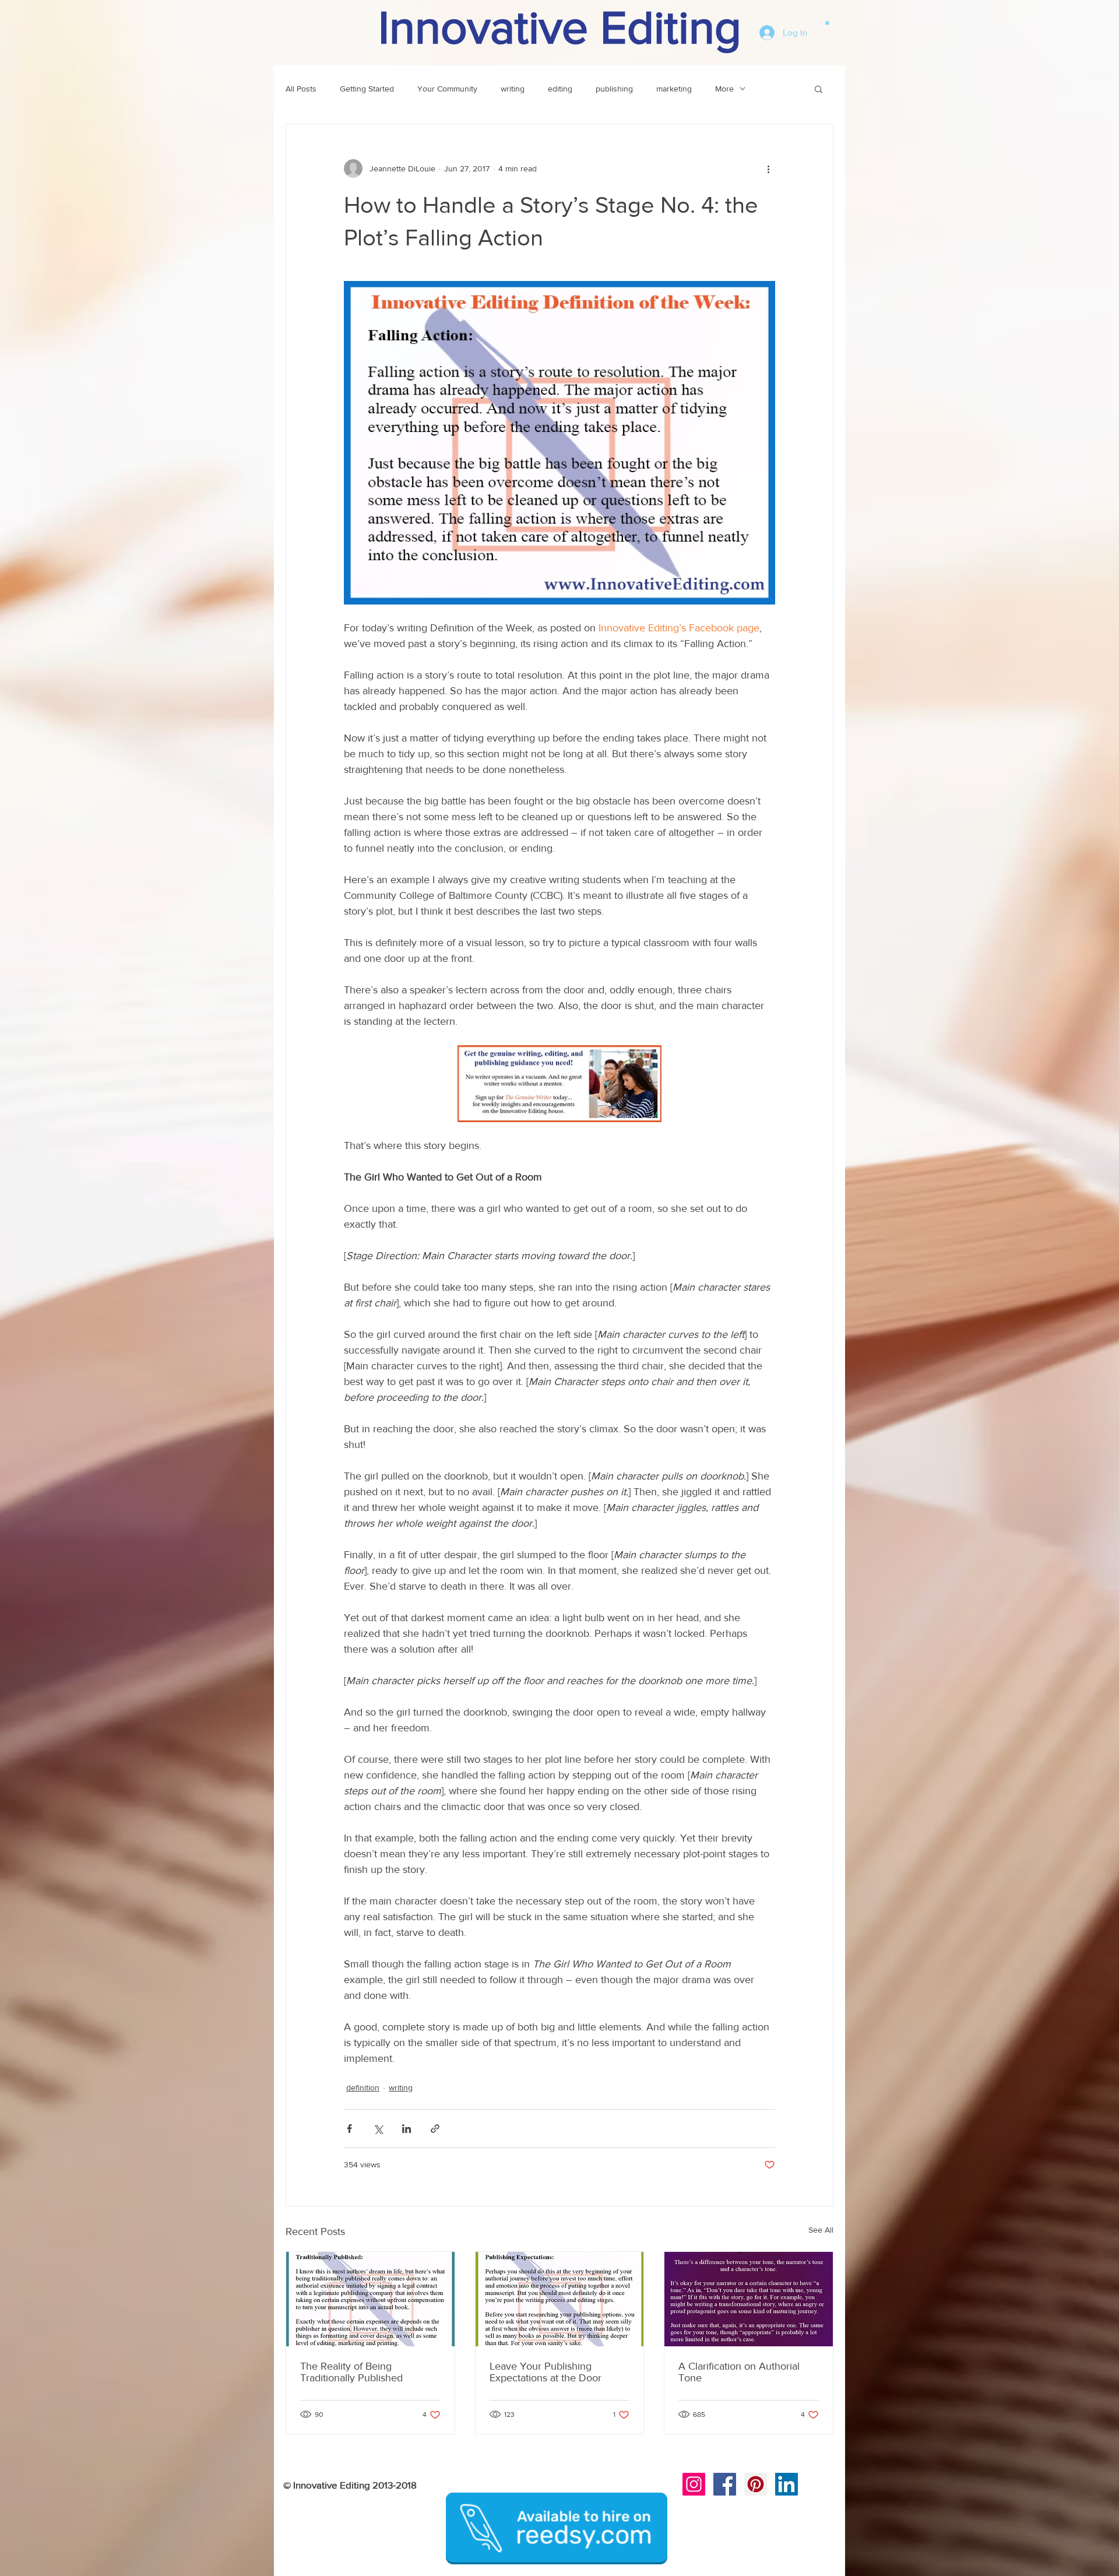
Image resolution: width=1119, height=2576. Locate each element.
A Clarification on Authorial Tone (739, 2372)
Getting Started (367, 89)
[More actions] (768, 168)
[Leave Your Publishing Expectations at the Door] (560, 2299)
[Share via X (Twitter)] (378, 2129)
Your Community (447, 89)
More (724, 89)
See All (821, 2230)
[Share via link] (435, 2129)
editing (560, 89)
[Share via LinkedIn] (407, 2129)
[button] (827, 22)
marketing (674, 89)
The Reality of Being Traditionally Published (351, 2372)
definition (363, 2087)
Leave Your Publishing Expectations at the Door (546, 2372)
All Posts (301, 89)
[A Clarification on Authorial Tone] (749, 2299)
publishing (614, 89)
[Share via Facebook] (349, 2129)
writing (513, 89)
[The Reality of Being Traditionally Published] (370, 2299)
